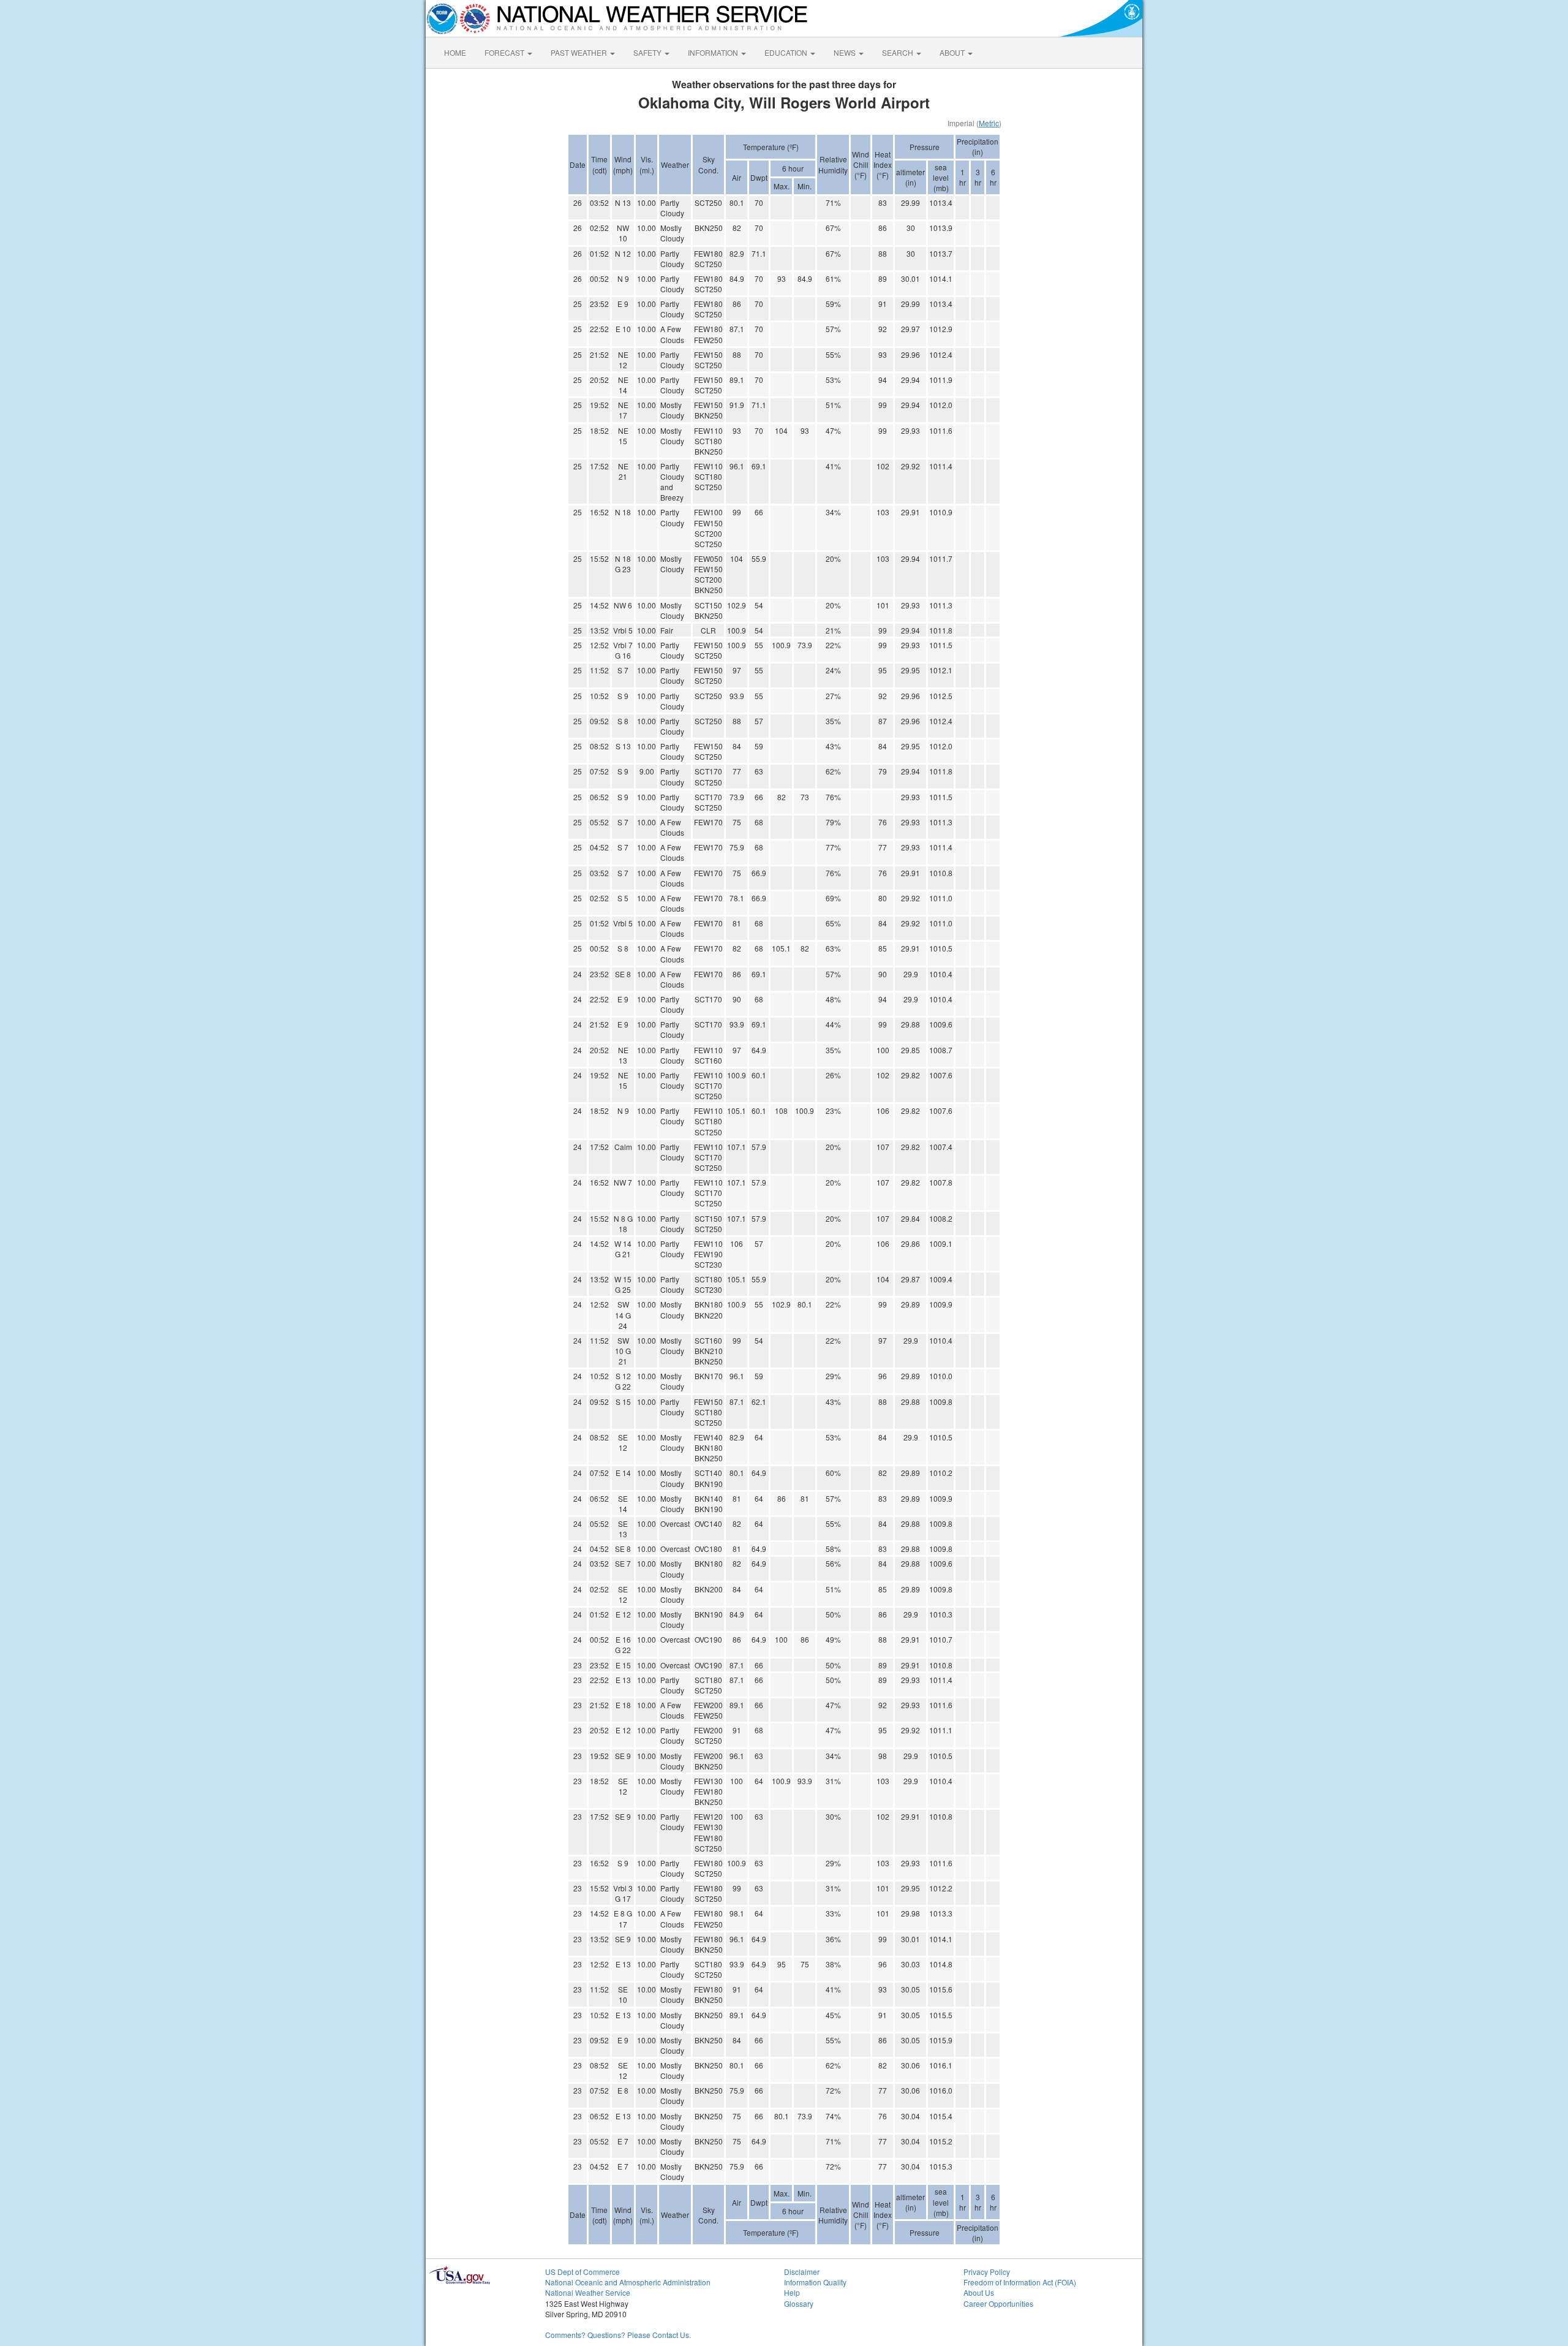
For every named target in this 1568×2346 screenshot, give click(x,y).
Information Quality (815, 2282)
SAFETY (648, 52)
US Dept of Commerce (582, 2272)
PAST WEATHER (580, 52)
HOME (455, 52)
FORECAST (505, 52)
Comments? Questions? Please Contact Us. (618, 2335)
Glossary (799, 2303)
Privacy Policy (987, 2272)
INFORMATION (714, 52)
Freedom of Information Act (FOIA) (1020, 2282)
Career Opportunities (998, 2303)
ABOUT (953, 52)
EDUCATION (787, 52)
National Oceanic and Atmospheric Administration (628, 2282)
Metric (989, 123)
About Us (979, 2292)
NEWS (846, 52)
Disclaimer (802, 2272)
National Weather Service (588, 2292)
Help (792, 2292)
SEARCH (899, 52)
